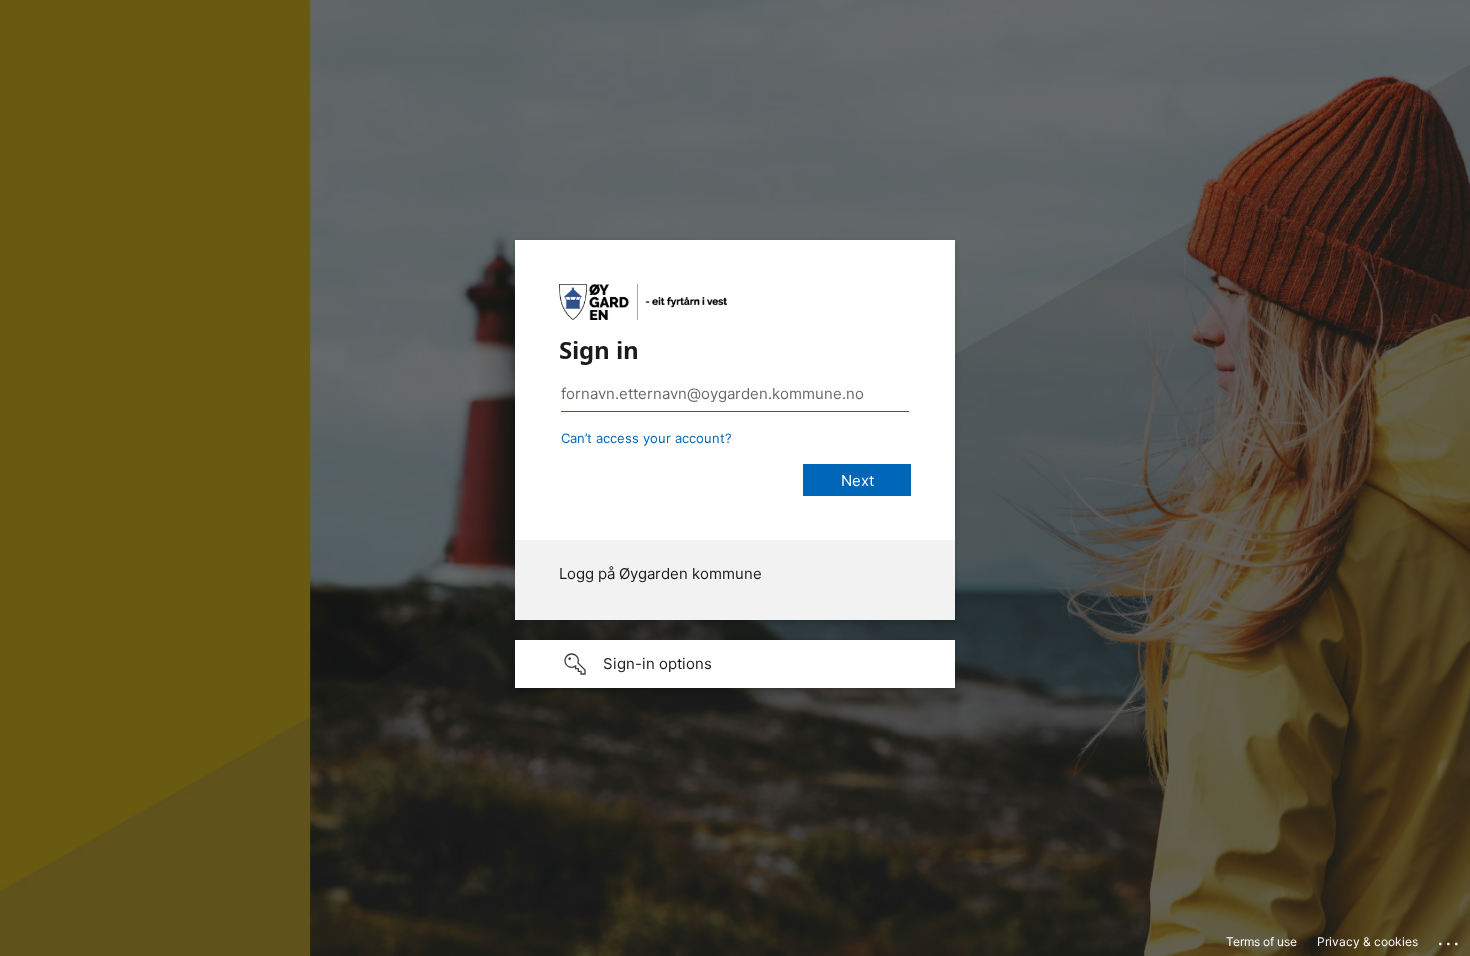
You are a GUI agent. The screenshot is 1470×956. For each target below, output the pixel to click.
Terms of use (1261, 941)
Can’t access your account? (646, 438)
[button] (735, 664)
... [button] (1450, 939)
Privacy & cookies (1367, 941)
